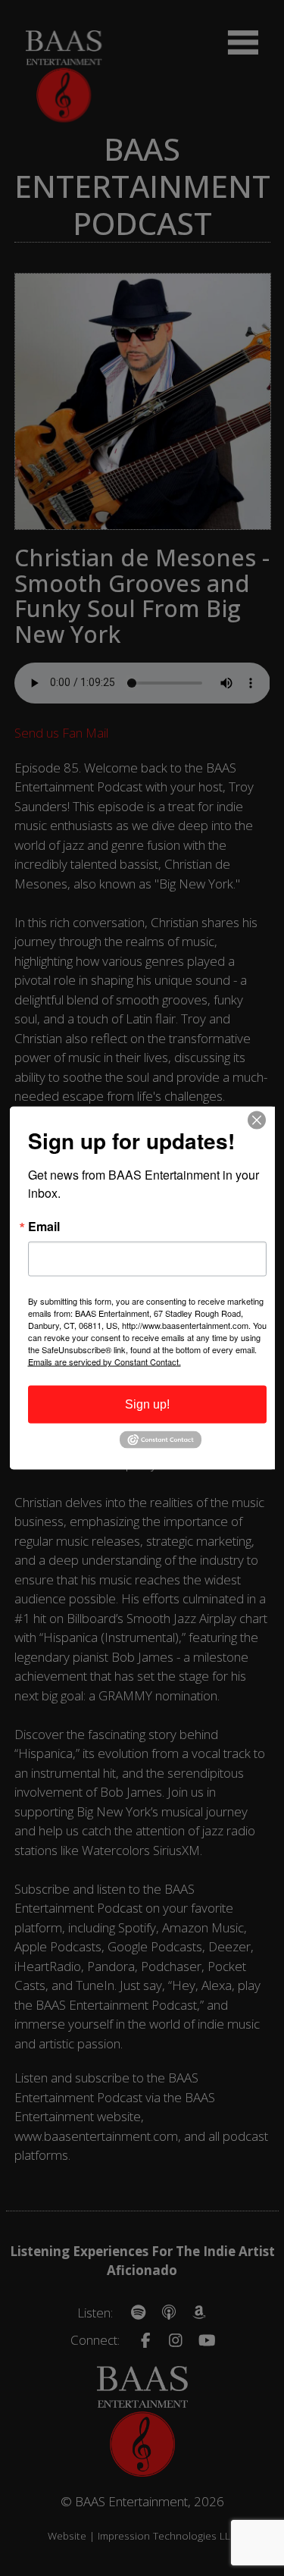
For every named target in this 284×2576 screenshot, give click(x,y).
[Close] (261, 1120)
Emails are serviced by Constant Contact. (105, 1362)
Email (44, 1227)
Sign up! (147, 1404)
